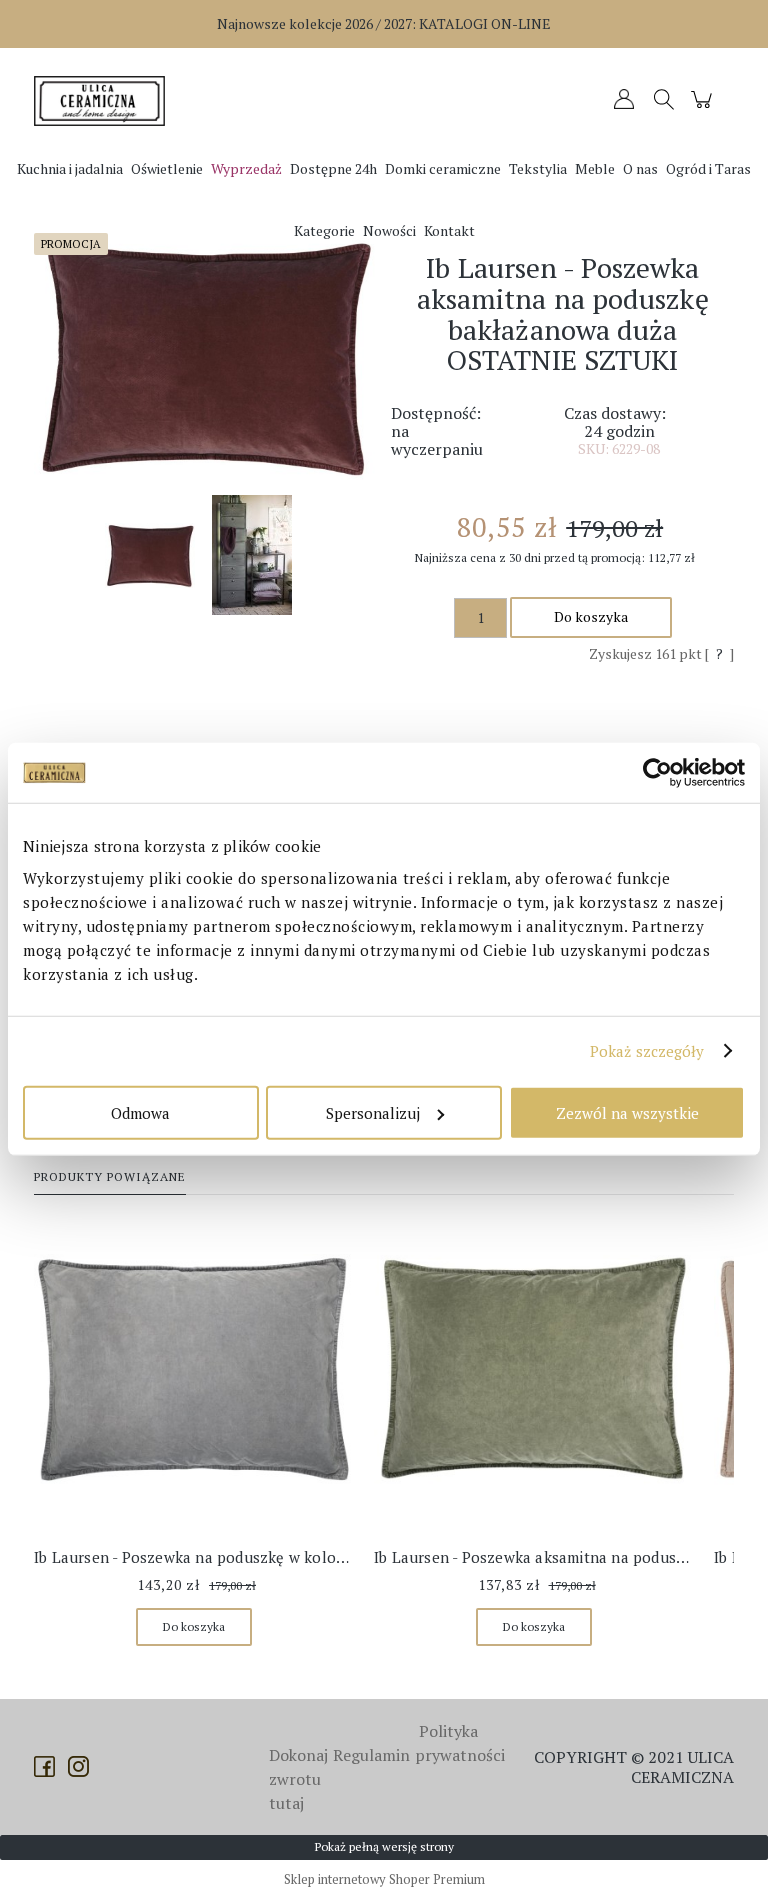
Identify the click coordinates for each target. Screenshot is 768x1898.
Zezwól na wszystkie (627, 1112)
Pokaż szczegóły (647, 1051)
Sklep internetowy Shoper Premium (384, 1879)
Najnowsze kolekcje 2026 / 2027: (384, 23)
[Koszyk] (704, 108)
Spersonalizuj (373, 1112)
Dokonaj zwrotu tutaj (298, 1779)
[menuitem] (70, 168)
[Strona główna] (104, 101)
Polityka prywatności (460, 1743)
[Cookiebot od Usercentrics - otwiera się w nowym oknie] (657, 773)
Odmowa (140, 1112)
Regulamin (371, 1755)
